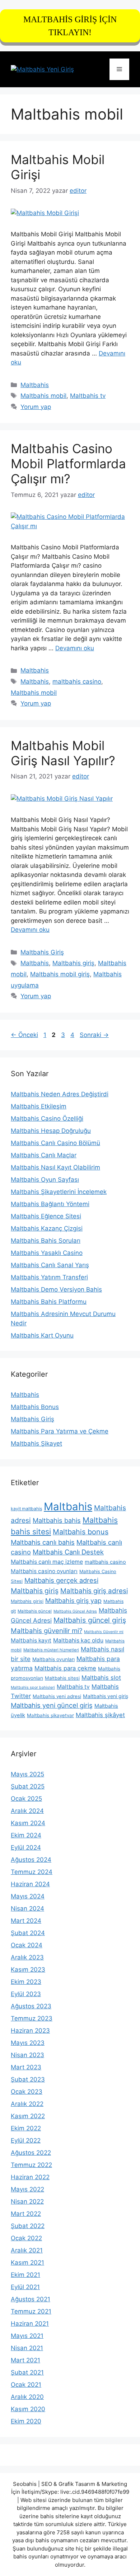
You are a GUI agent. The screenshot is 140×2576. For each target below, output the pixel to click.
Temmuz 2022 (31, 2165)
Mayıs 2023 (28, 2043)
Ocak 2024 (27, 1945)
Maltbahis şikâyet (100, 1715)
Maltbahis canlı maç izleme (47, 1562)
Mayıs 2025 (27, 1774)
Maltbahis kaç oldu (78, 1640)
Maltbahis (35, 385)
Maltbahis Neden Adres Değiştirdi (60, 1094)
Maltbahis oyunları (53, 1659)
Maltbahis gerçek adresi (61, 1580)
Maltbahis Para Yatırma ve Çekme (60, 1431)
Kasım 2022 (28, 2116)
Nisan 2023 (27, 2055)
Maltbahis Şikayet (36, 1443)
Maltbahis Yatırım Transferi (49, 1277)
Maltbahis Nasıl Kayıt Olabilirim (55, 1167)
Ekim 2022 (26, 2128)
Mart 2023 (26, 2067)
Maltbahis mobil (43, 396)
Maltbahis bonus (81, 1532)
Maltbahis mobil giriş (60, 974)
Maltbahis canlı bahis (43, 1542)
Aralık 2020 (27, 2397)
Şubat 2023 (28, 2079)
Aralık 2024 (27, 1811)
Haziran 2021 (30, 2324)
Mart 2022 (26, 2214)
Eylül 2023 (26, 1994)
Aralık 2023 (27, 1957)
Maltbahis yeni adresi (57, 1696)
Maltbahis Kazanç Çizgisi (47, 1228)
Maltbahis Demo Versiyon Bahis (56, 1289)
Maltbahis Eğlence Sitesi (46, 1216)
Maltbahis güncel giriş (90, 1620)
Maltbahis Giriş (42, 952)
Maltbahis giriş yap (73, 1601)
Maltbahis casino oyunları (44, 1571)
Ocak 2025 (26, 1799)
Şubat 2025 (28, 1786)
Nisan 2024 (27, 1908)
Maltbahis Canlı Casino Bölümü (55, 1143)
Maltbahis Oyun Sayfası (45, 1180)
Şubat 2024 (28, 1933)
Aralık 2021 (27, 2250)
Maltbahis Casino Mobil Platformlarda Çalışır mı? (68, 464)
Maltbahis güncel (35, 1611)
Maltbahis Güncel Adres (75, 1611)
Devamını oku (75, 648)
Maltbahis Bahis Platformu (49, 1302)
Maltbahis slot (101, 1678)
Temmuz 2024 (32, 1872)
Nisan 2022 (27, 2201)
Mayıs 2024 (28, 1896)
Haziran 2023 (30, 2031)
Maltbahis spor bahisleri (33, 1687)
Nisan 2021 (27, 2348)
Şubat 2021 (27, 2372)
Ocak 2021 (26, 2385)
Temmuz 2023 (32, 2018)
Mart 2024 (26, 1921)
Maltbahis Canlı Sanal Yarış (50, 1265)
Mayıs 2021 (27, 2336)
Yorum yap (36, 407)
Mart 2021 (25, 2360)
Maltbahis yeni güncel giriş (52, 1705)
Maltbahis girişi (27, 1601)
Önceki (24, 1035)
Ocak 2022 (26, 2238)
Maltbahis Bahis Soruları (46, 1241)
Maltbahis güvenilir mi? (46, 1631)
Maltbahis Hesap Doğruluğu (51, 1131)
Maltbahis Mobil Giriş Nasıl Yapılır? (63, 753)
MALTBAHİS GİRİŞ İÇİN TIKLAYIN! (70, 26)
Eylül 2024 (26, 1847)
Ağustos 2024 (31, 1860)
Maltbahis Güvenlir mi (104, 1632)
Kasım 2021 (27, 2263)
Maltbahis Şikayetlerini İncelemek (59, 1192)
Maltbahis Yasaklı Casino (47, 1253)
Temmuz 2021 (31, 2311)
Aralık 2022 (27, 2104)
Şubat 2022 (28, 2226)
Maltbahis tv (88, 396)
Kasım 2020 (28, 2409)
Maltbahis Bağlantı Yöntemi (50, 1204)
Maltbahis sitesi (62, 1678)
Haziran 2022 (30, 2177)
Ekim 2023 (26, 1982)
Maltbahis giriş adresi (94, 1591)
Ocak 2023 (27, 2092)
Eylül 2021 (25, 2287)
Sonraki (94, 1035)
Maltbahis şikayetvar (50, 1715)
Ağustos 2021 (31, 2299)
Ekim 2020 (26, 2421)
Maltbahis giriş (73, 963)
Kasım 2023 (28, 1970)
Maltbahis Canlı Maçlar (44, 1155)
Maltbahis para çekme (65, 1668)
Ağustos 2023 (31, 2006)
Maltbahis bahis (57, 1520)
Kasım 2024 (28, 1823)
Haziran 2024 (30, 1884)
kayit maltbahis (26, 1509)
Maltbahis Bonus (35, 1407)
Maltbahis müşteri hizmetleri (51, 1650)
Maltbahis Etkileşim (39, 1106)
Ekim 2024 (26, 1835)
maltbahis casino (77, 682)
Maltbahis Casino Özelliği (47, 1119)
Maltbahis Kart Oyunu (42, 1335)
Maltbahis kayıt (31, 1640)
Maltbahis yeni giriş (106, 1696)
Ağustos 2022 (31, 2153)
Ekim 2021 (25, 2275)
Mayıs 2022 (27, 2189)
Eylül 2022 (26, 2140)
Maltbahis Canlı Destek (68, 1552)
